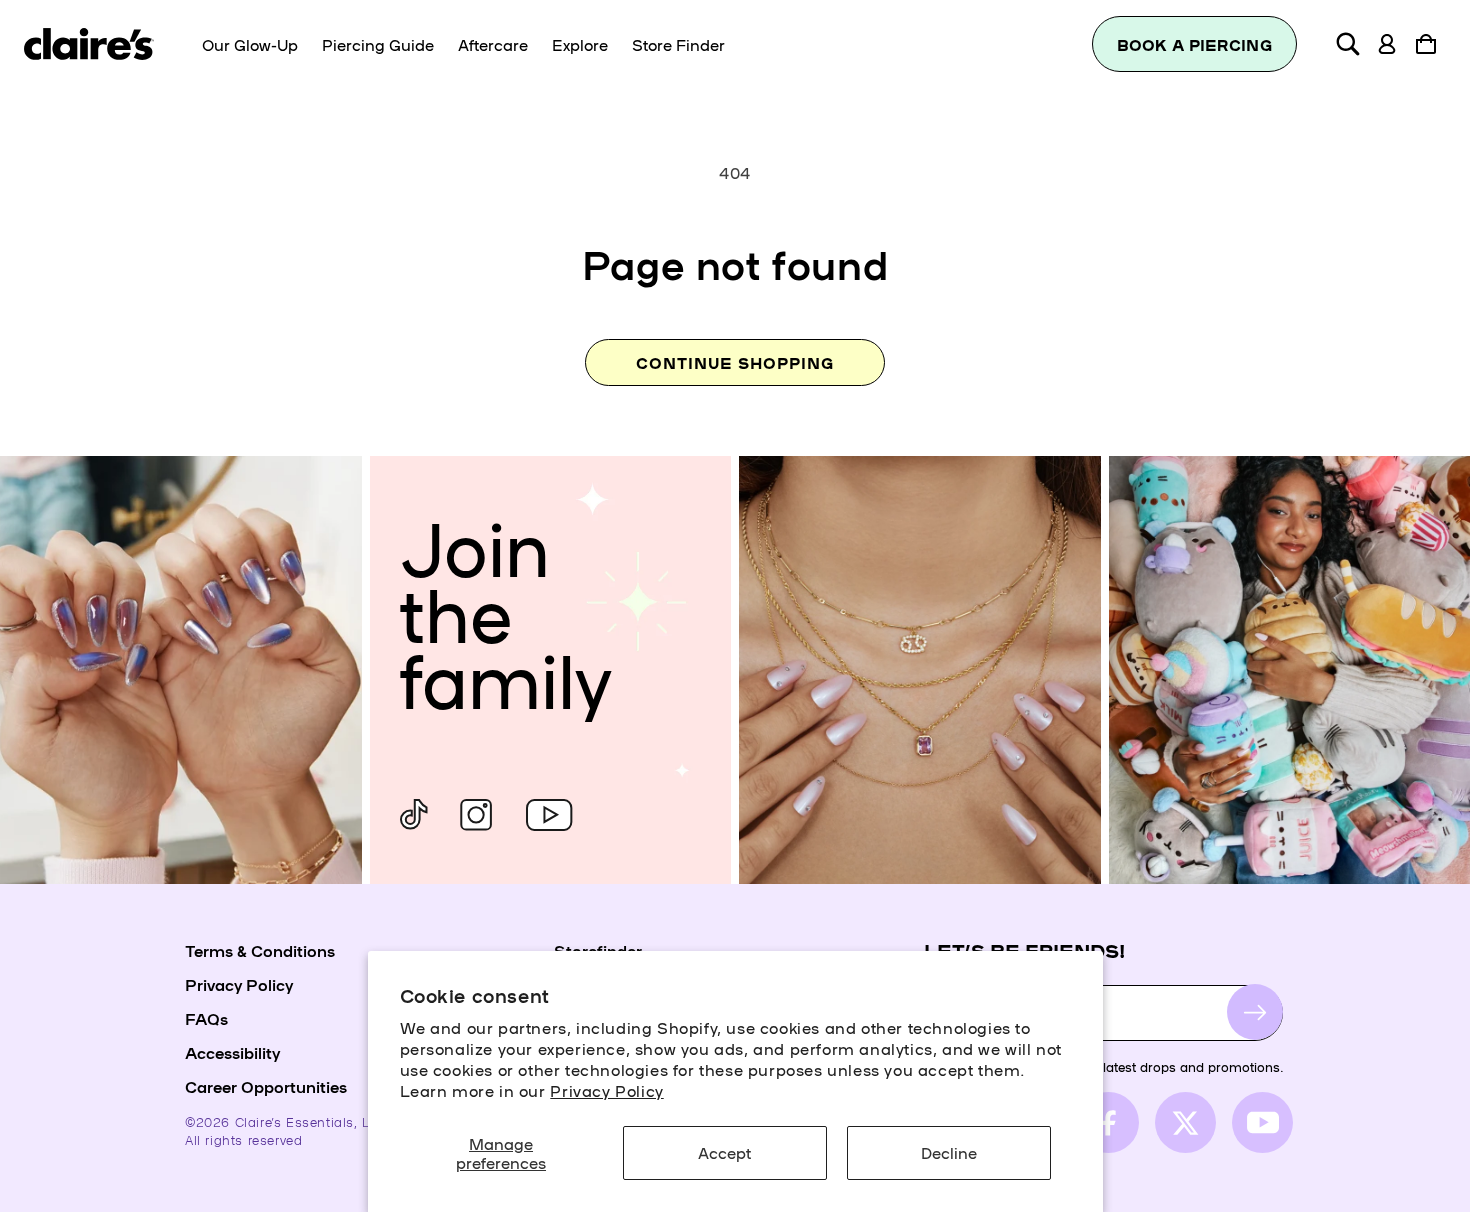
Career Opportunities (266, 1086)
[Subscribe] (1255, 1012)
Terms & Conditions (260, 950)
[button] (1348, 44)
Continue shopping (735, 362)
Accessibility (232, 1052)
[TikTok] (414, 815)
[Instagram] (476, 815)
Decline (949, 1152)
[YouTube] (549, 815)
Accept (724, 1152)
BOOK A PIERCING (1195, 44)
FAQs (206, 1018)
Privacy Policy (606, 1090)
